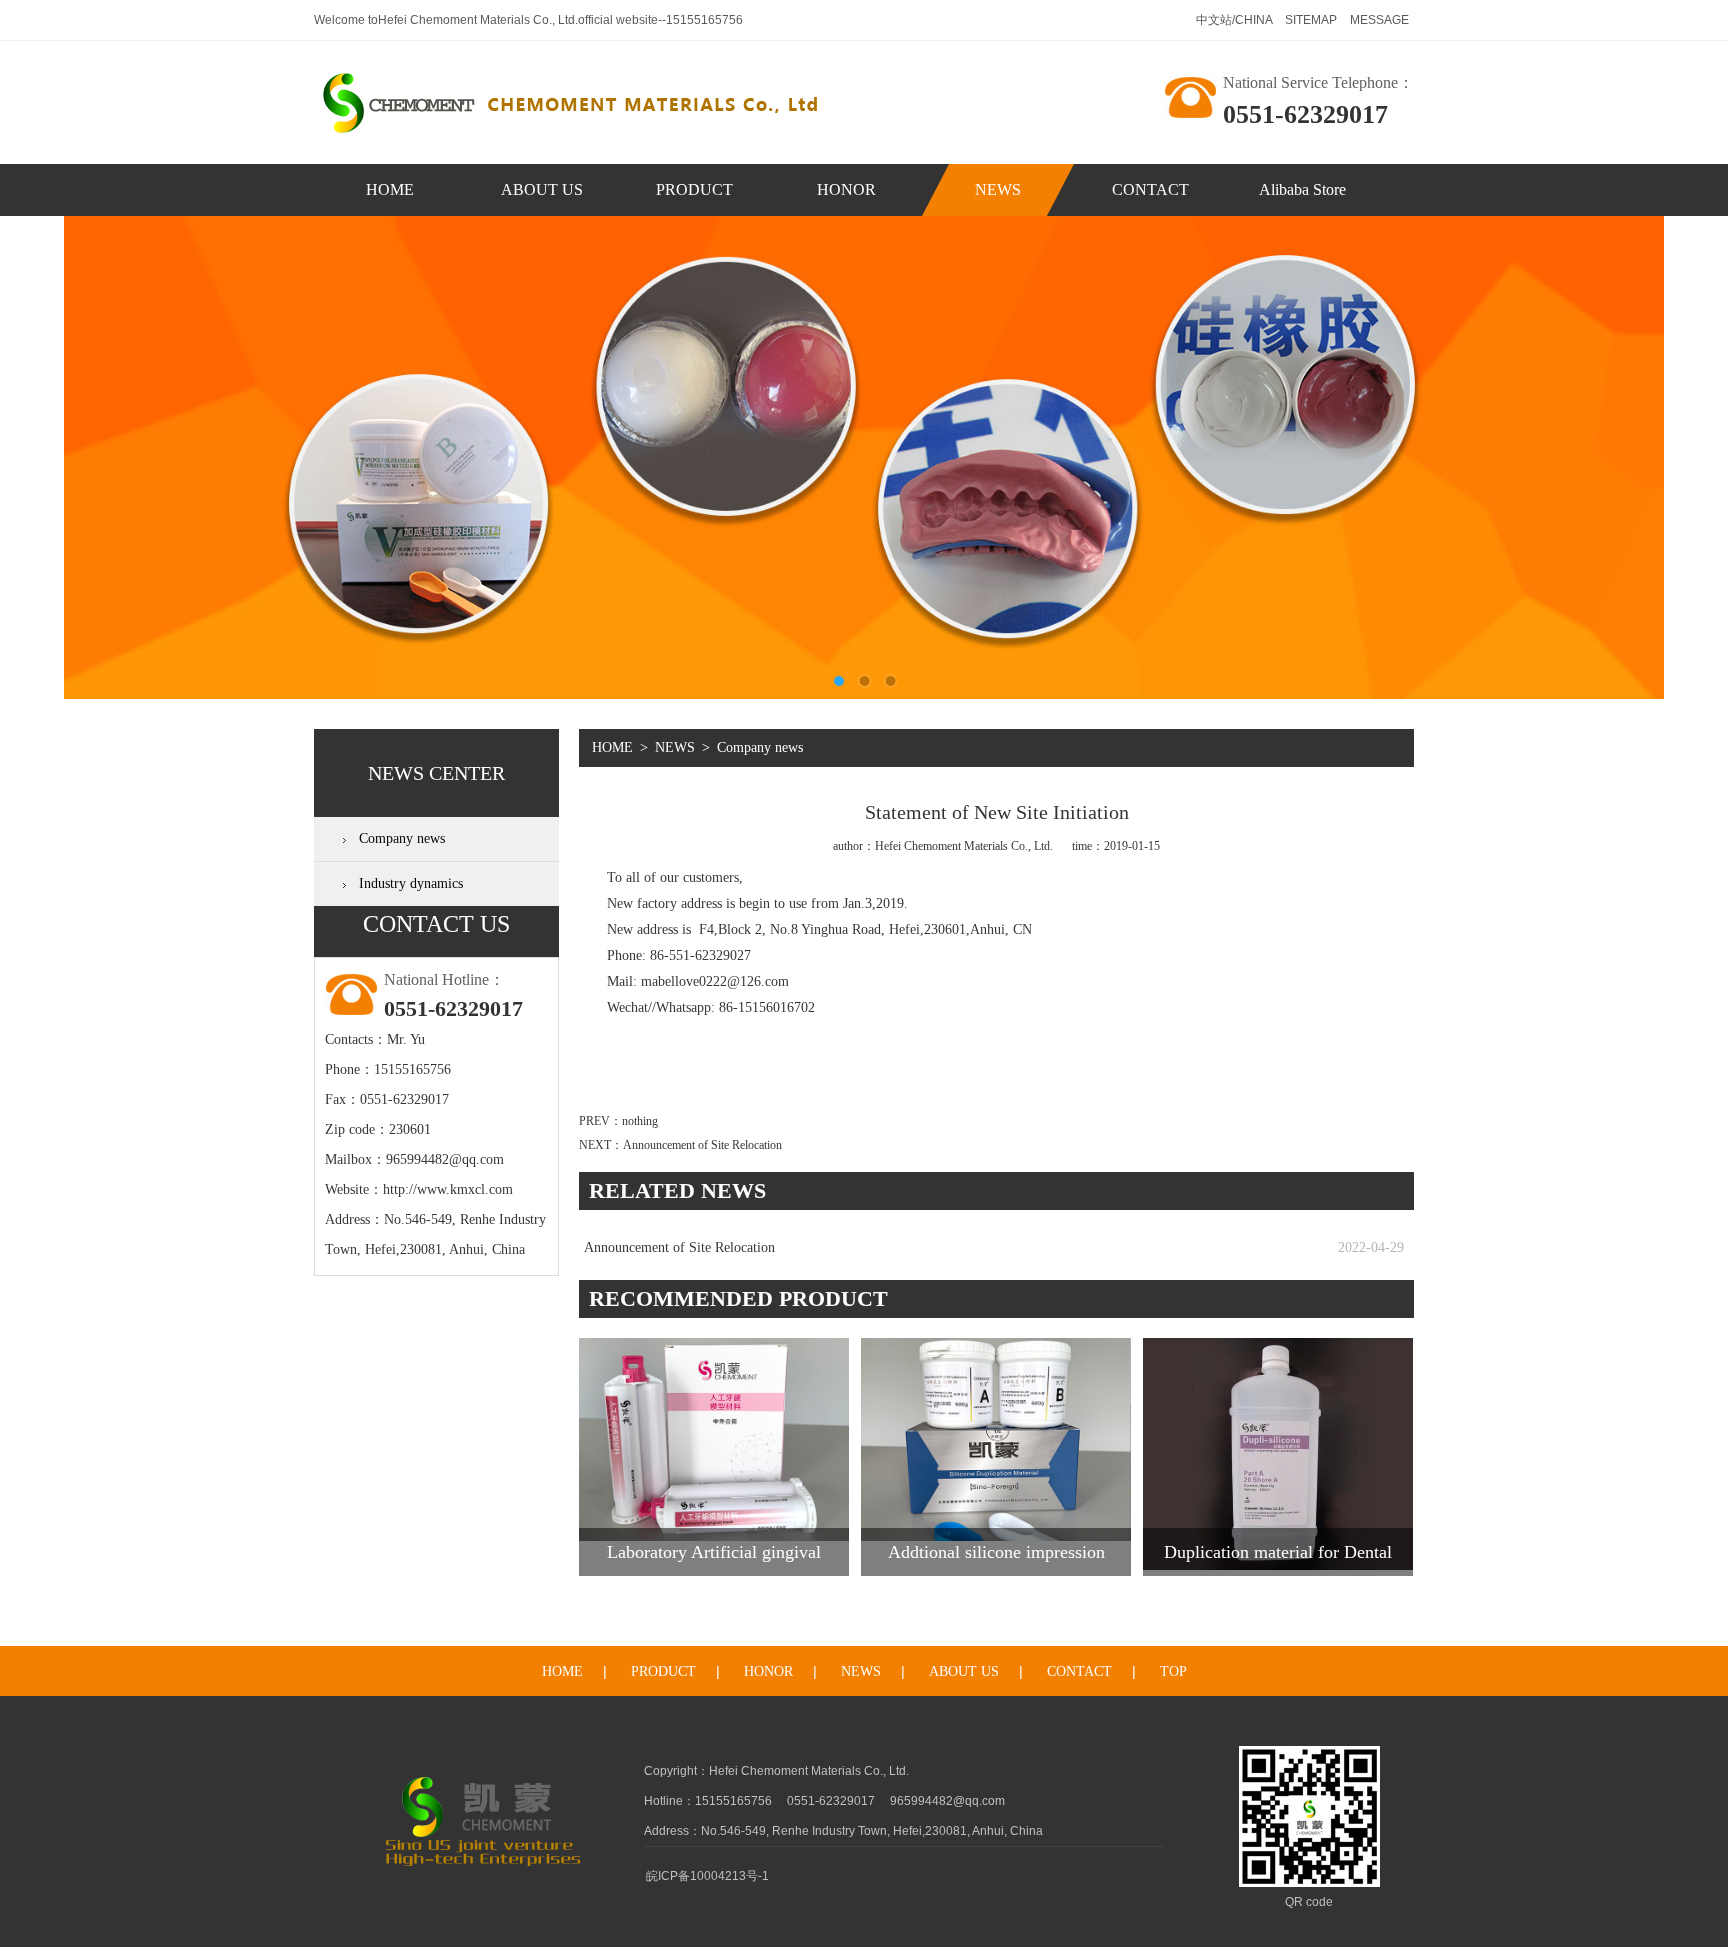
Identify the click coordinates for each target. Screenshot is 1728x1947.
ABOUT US (542, 189)
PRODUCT (694, 189)
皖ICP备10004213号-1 (707, 1876)
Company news (402, 838)
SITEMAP (1312, 20)
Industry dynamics (411, 883)
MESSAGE (1379, 20)
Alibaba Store (1302, 189)
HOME (390, 189)
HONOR (846, 189)
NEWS (998, 189)
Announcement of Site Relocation (702, 1145)
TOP (1173, 1671)
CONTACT (1150, 189)
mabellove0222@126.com (715, 981)
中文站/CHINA (1235, 20)
